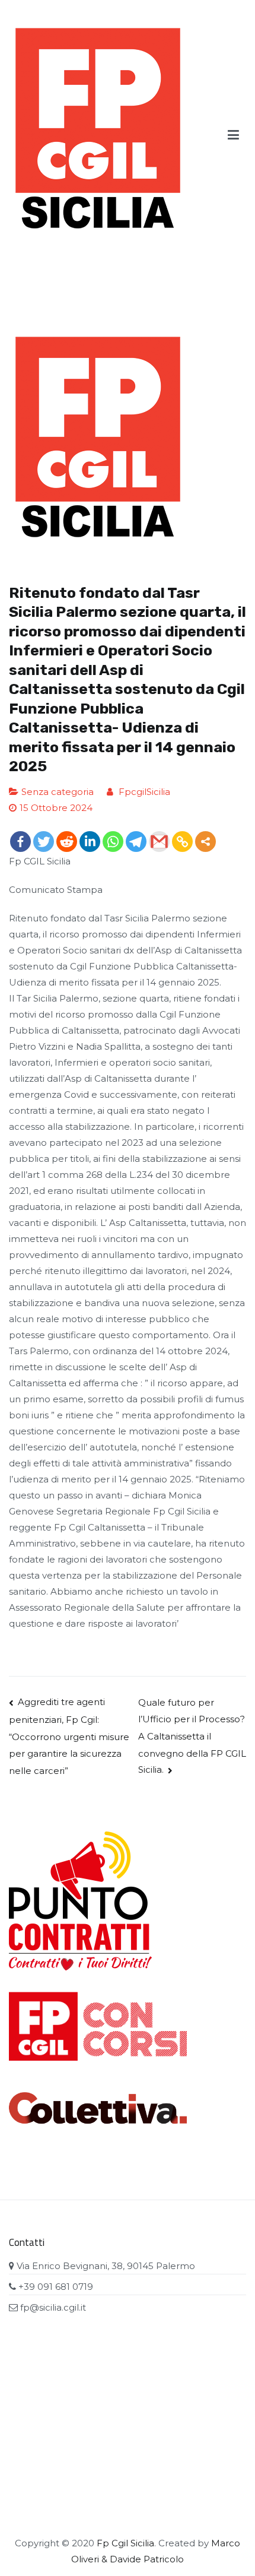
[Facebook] (20, 842)
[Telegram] (136, 842)
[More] (205, 842)
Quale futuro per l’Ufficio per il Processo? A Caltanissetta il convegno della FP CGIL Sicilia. (192, 1736)
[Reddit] (67, 842)
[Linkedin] (90, 842)
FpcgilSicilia (144, 792)
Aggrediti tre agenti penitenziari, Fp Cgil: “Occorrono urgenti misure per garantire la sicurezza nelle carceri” (69, 1736)
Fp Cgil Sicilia (125, 2543)
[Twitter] (44, 842)
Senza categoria (58, 792)
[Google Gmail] (159, 842)
